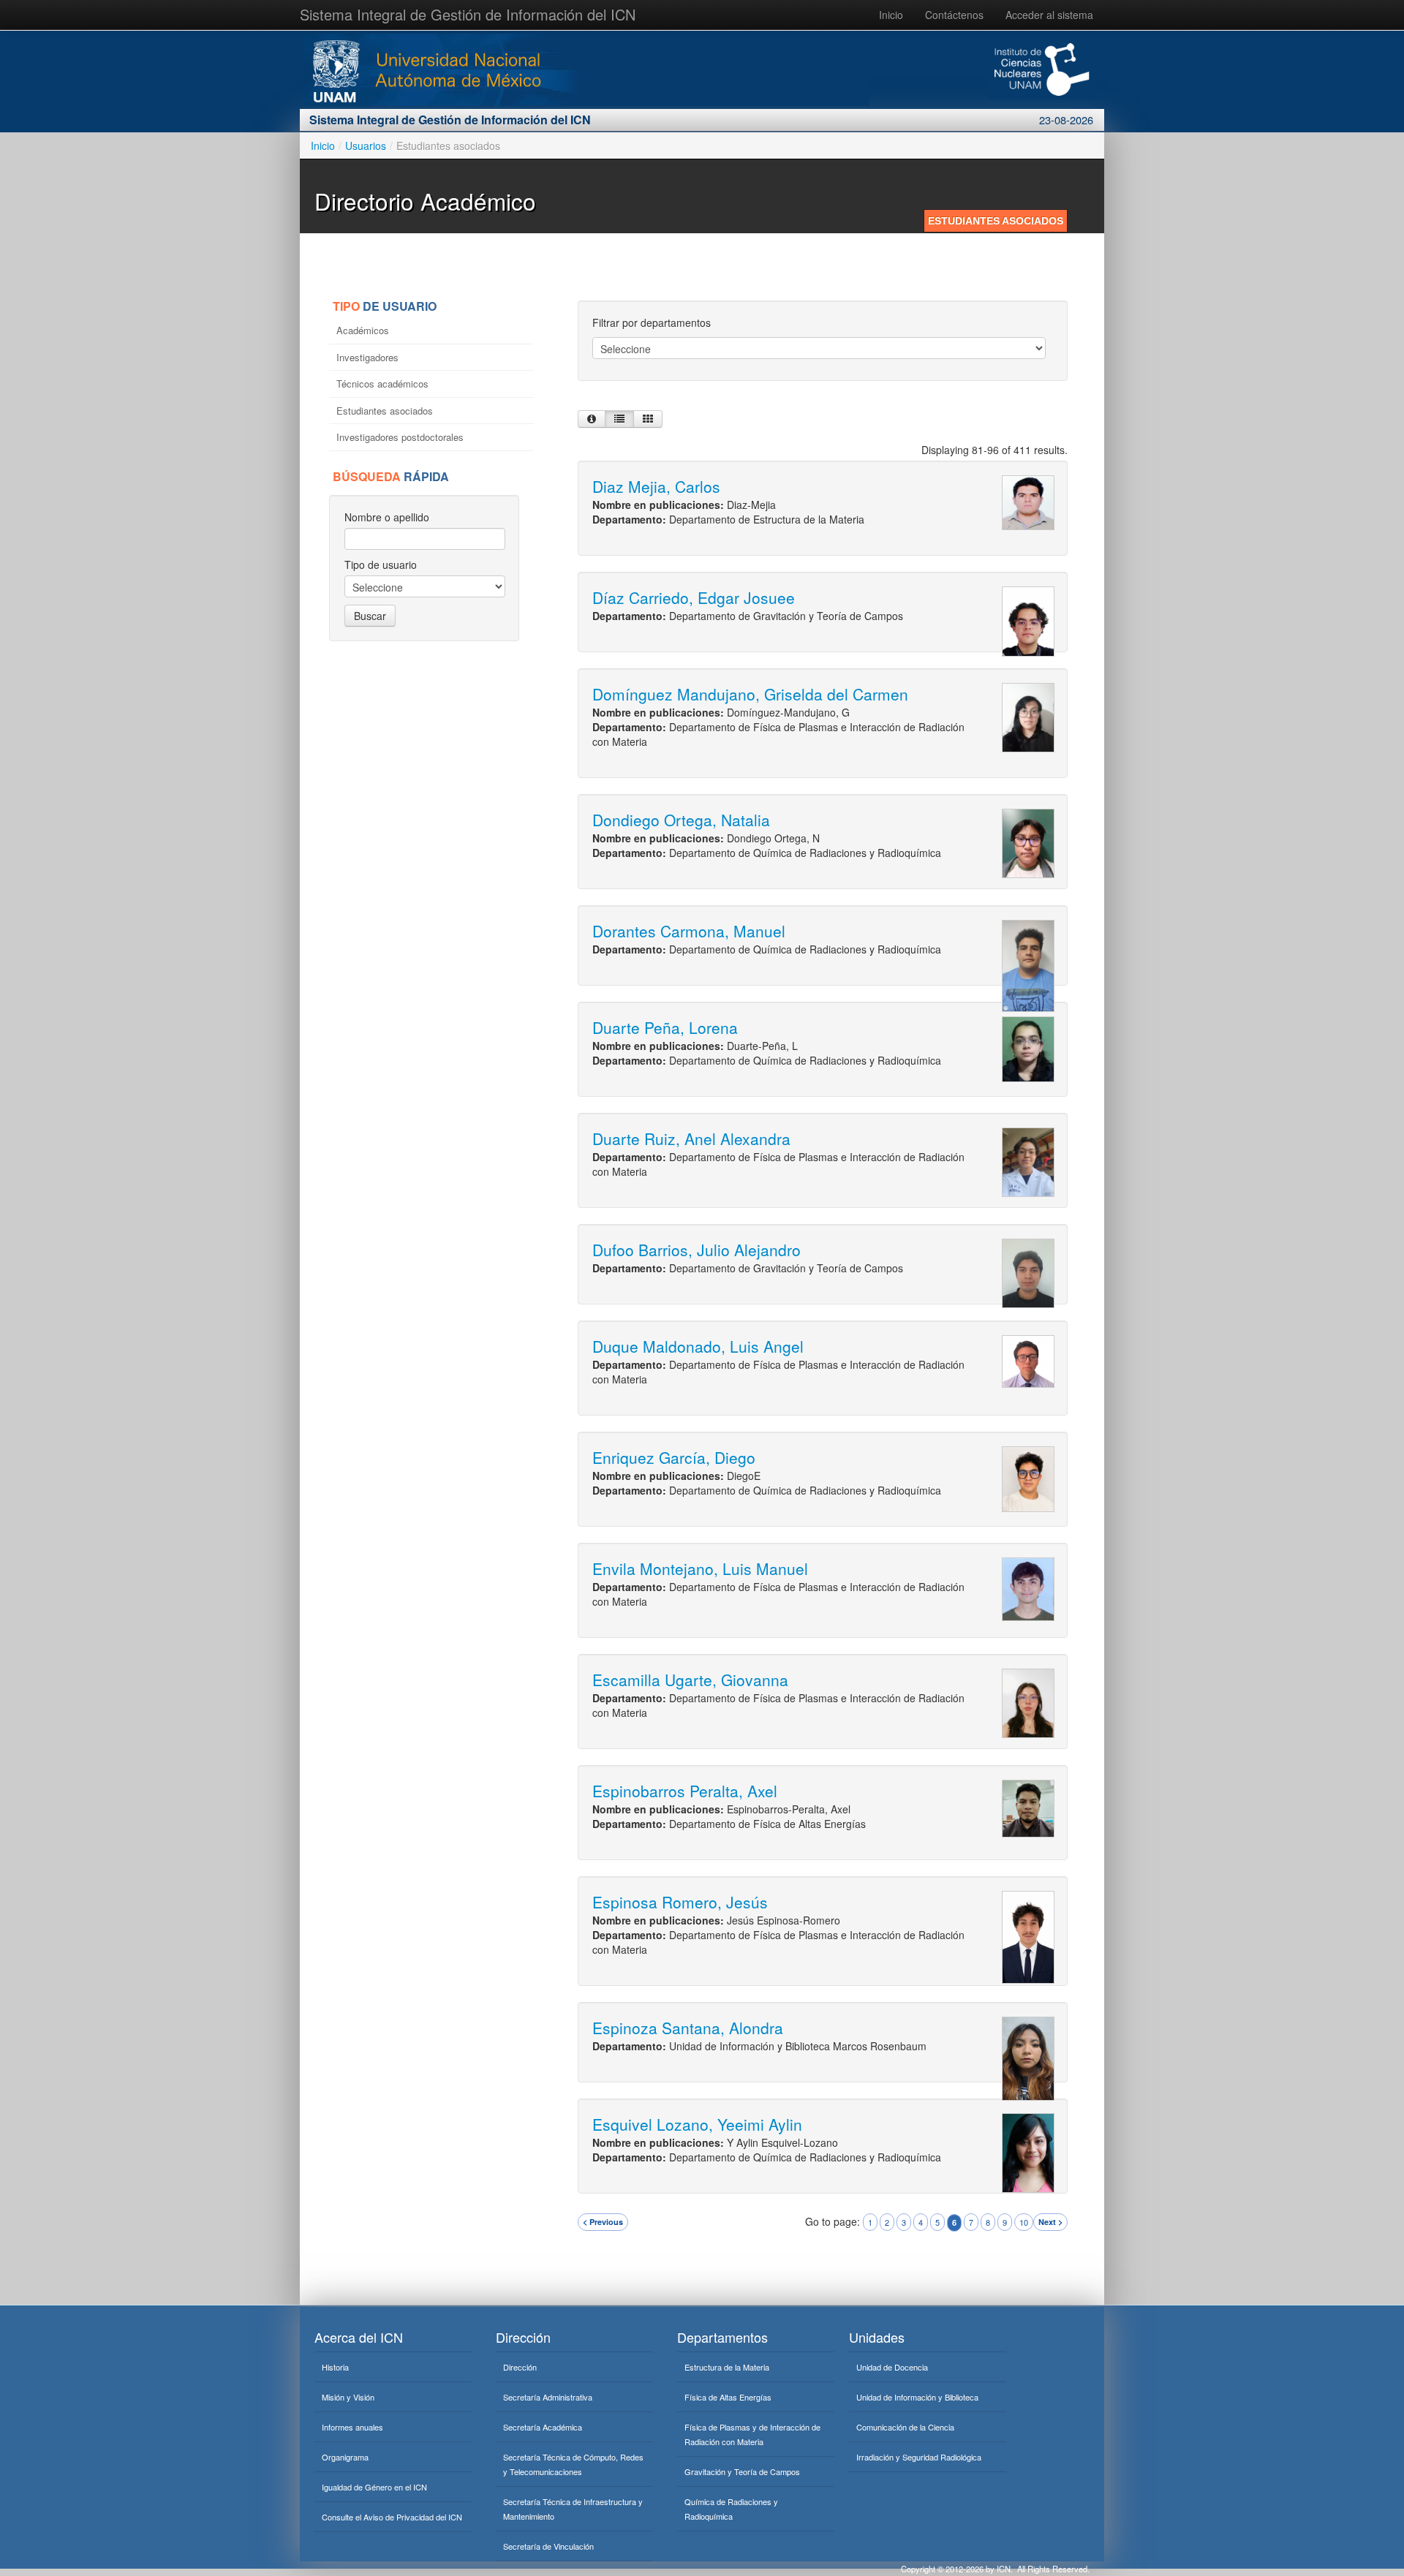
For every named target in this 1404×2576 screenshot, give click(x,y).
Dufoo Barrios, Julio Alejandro (697, 1250)
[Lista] (619, 419)
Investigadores (369, 357)
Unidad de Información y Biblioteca (917, 2397)
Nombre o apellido (387, 517)
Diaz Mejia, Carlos (656, 486)
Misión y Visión (348, 2397)
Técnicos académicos (384, 384)
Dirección (520, 2367)
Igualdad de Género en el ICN (374, 2487)
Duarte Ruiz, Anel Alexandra (691, 1138)
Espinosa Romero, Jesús (680, 1902)
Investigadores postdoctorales (401, 437)
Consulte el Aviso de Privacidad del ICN (392, 2517)
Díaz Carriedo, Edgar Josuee (694, 597)
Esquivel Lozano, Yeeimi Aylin (697, 2124)
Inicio (891, 15)
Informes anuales (352, 2427)
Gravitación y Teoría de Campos (742, 2471)
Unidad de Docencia (892, 2367)
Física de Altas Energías (728, 2397)
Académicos (364, 330)
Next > (1050, 2222)
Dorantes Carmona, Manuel (689, 931)
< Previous (603, 2222)
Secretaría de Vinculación (548, 2546)
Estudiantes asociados (386, 411)
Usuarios (366, 146)
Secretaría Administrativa (548, 2397)
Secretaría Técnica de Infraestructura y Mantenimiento (573, 2509)
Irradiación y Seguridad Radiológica (919, 2457)
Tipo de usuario (381, 564)
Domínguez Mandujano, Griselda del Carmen (750, 694)
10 (1024, 2222)
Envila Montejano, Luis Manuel (700, 1568)
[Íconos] (648, 419)
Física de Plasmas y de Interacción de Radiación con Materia (752, 2434)
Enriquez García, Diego (674, 1457)
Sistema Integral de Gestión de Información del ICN (468, 14)
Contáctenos (954, 15)
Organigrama (345, 2457)
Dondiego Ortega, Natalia (681, 820)
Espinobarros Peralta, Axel (685, 1791)
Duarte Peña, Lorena (665, 1027)
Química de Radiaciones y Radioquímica (731, 2509)
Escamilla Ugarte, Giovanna (690, 1680)
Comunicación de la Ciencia (905, 2427)
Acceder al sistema (1049, 15)
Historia (335, 2367)
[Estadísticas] (592, 419)
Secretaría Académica (543, 2427)
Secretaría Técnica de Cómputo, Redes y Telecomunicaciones (573, 2464)
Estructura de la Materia (727, 2367)
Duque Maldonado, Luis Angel (698, 1346)
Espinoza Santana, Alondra (688, 2028)
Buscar (370, 616)
